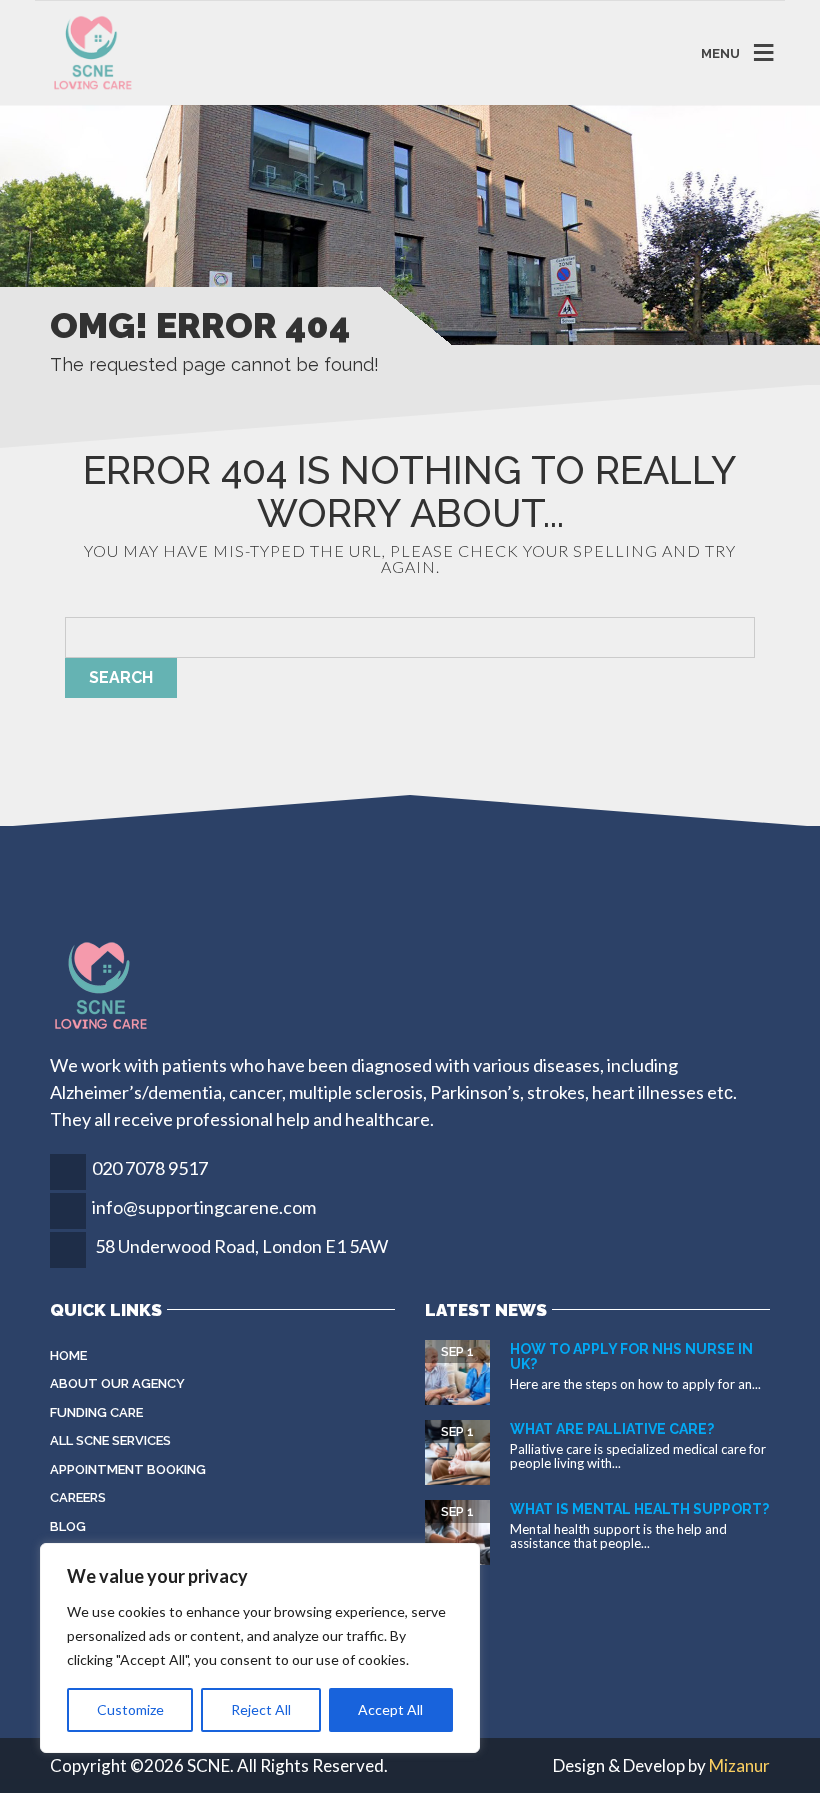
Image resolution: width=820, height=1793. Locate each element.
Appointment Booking (128, 1469)
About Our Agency (117, 1383)
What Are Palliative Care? (612, 1429)
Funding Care (96, 1412)
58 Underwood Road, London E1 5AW (241, 1246)
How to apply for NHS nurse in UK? (631, 1356)
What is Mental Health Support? (639, 1509)
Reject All (261, 1709)
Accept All (390, 1709)
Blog (68, 1526)
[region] (260, 1648)
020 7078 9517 (150, 1168)
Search (121, 677)
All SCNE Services (110, 1440)
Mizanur (739, 1765)
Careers (78, 1497)
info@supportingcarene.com (204, 1207)
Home (68, 1355)
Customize (130, 1709)
